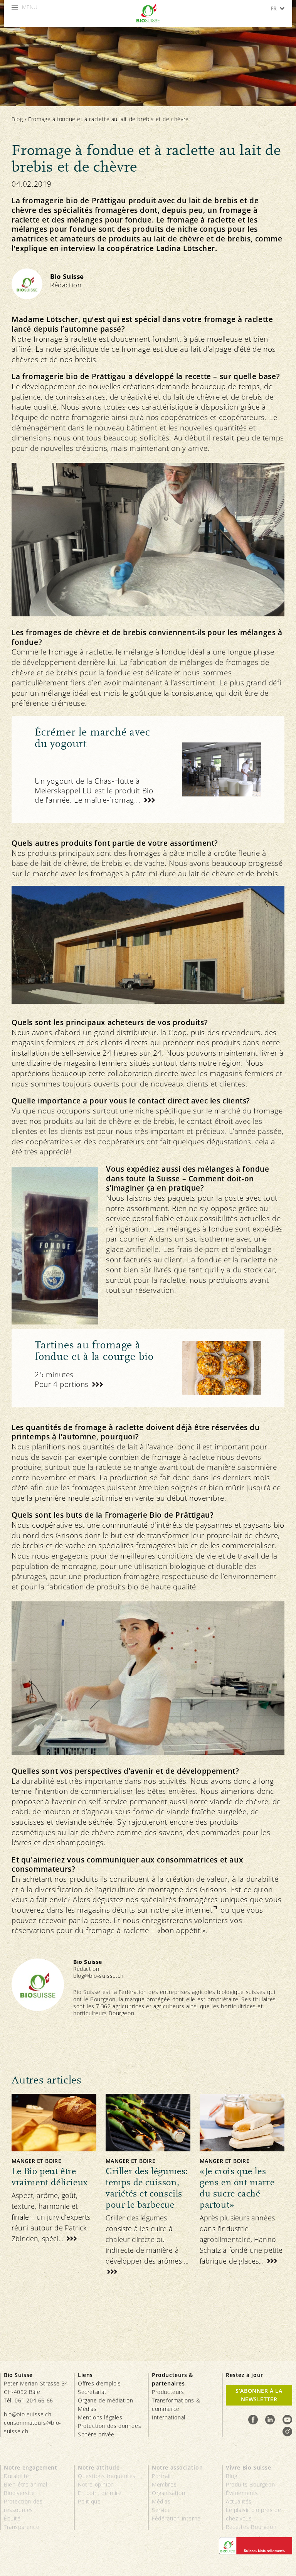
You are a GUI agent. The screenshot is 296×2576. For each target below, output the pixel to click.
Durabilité (17, 2476)
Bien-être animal (26, 2484)
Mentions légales (100, 2417)
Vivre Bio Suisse (249, 2467)
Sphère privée (96, 2434)
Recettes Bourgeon (251, 2527)
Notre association (177, 2467)
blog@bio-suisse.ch (98, 1976)
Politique (89, 2501)
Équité (12, 2518)
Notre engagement (31, 2467)
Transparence (22, 2527)
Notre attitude (99, 2467)
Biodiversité (19, 2493)
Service (161, 2510)
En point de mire (100, 2493)
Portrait (162, 2476)
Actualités (239, 2501)
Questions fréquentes (107, 2476)
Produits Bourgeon (250, 2484)
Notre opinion (96, 2484)
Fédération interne (176, 2518)
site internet (192, 1910)
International (169, 2417)
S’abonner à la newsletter (259, 2395)
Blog (17, 119)
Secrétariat (92, 2392)
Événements (242, 2493)
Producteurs (168, 2392)
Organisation (168, 2493)
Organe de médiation (105, 2400)
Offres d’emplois (99, 2383)
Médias (87, 2409)
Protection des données (109, 2426)
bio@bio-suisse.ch (28, 2414)
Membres (164, 2484)
